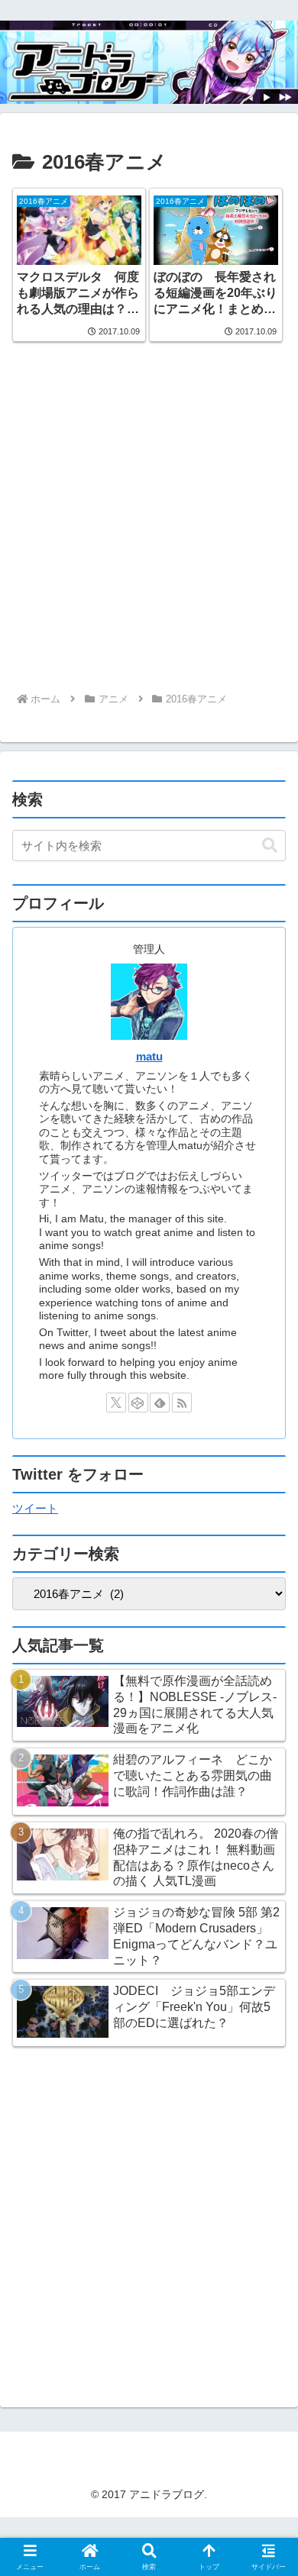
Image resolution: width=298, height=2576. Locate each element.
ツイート (35, 1508)
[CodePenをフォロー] (138, 1403)
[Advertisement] (149, 525)
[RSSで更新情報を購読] (182, 1403)
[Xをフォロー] (116, 1403)
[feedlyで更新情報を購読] (160, 1403)
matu (149, 1057)
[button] (270, 846)
